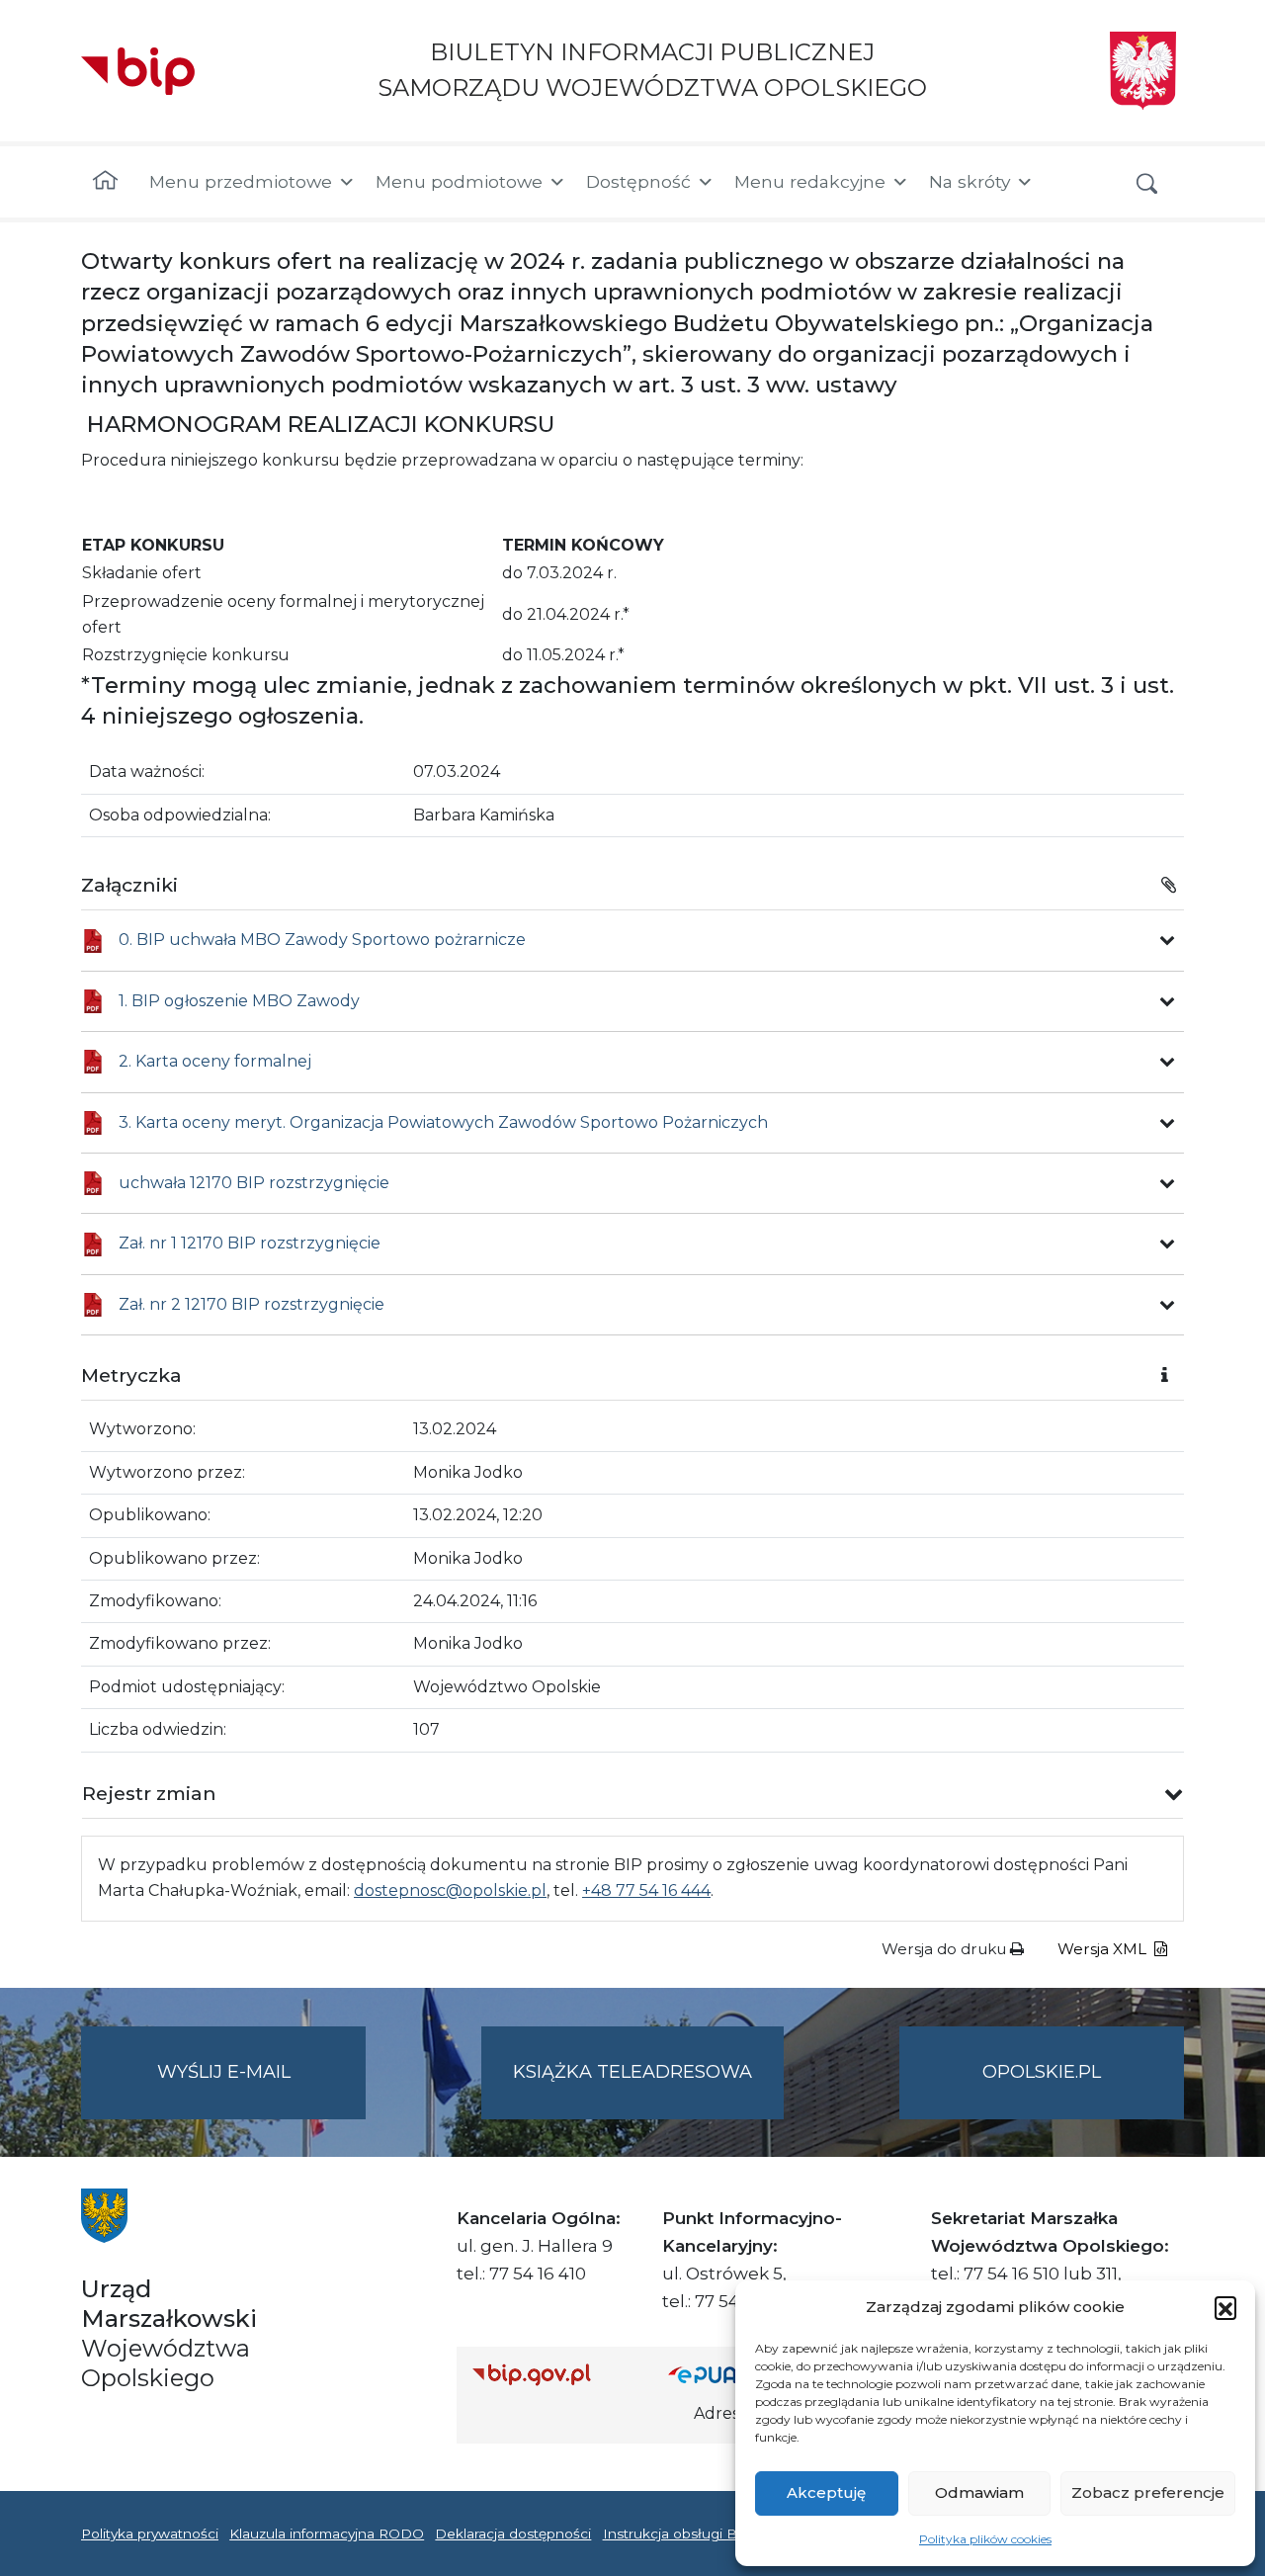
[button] (1225, 2307)
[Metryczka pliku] (1167, 940)
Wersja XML (1104, 1949)
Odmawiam (979, 2492)
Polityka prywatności (150, 2533)
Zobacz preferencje (1148, 2492)
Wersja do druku (946, 1949)
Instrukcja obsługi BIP (677, 2533)
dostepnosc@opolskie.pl (450, 1890)
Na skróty (970, 181)
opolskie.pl (1042, 2072)
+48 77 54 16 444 (646, 1890)
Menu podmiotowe (459, 181)
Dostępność (638, 181)
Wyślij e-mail (261, 2090)
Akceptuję (826, 2492)
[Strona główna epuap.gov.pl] (732, 2374)
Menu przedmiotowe (241, 181)
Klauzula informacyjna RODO (327, 2533)
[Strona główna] (105, 182)
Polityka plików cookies (985, 2539)
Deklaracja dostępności (513, 2533)
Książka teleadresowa (632, 2072)
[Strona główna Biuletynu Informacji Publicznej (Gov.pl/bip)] (554, 2374)
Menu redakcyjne (810, 181)
